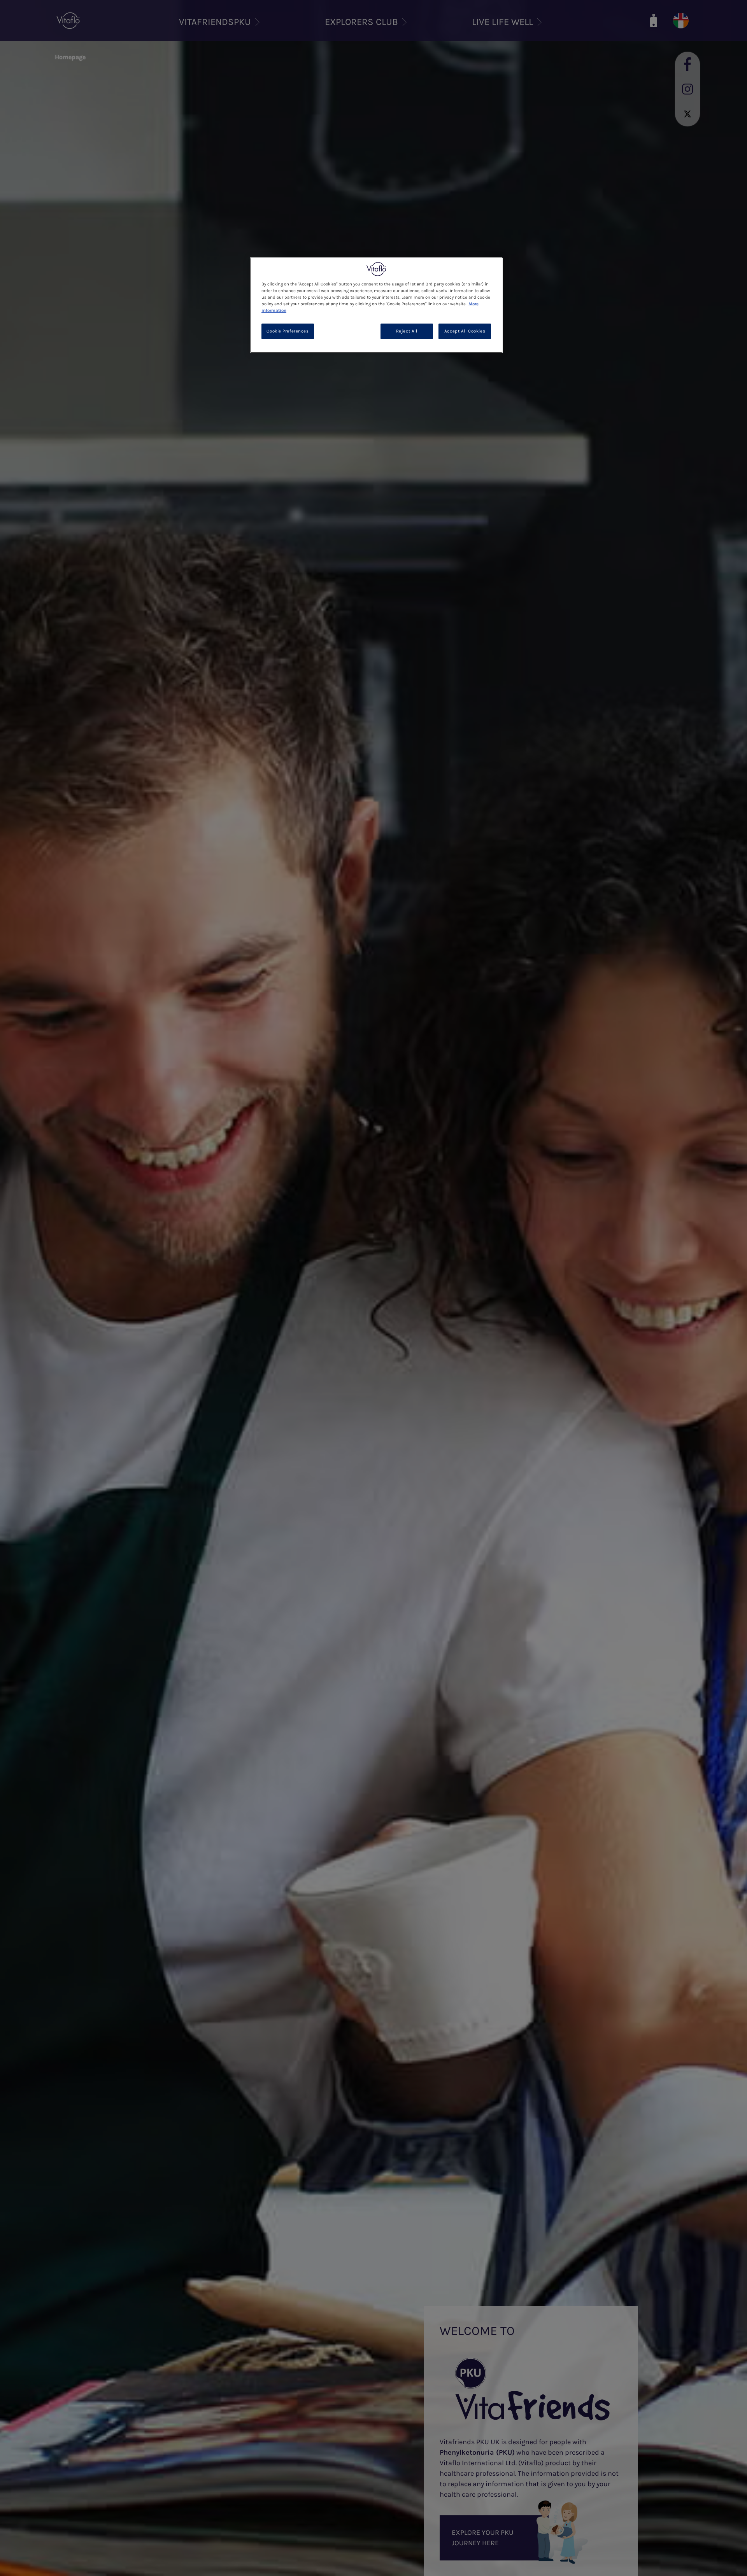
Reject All (407, 332)
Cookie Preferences (288, 332)
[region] (376, 305)
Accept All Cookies (465, 332)
